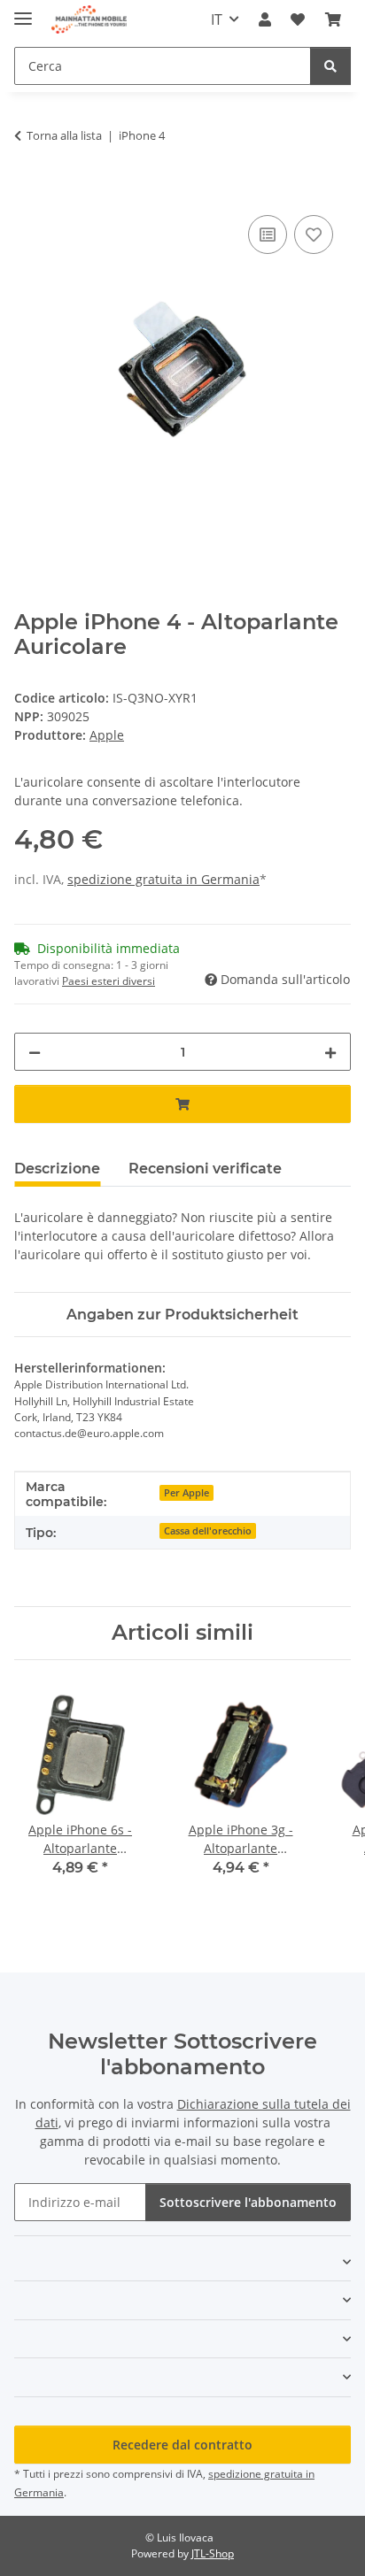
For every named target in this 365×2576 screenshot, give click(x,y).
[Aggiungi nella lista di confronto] (268, 235)
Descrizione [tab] (57, 1169)
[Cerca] (330, 66)
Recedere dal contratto (182, 2445)
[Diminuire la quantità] (35, 1052)
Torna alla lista (64, 135)
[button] (265, 19)
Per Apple (186, 1493)
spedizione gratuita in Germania (163, 879)
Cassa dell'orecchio (208, 1531)
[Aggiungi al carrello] (28, 191)
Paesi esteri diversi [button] (109, 981)
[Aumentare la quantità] (330, 1052)
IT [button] (217, 19)
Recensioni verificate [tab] (205, 1169)
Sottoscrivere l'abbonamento (248, 2202)
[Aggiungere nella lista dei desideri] (314, 235)
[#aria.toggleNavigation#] (23, 11)
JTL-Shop (213, 2553)
